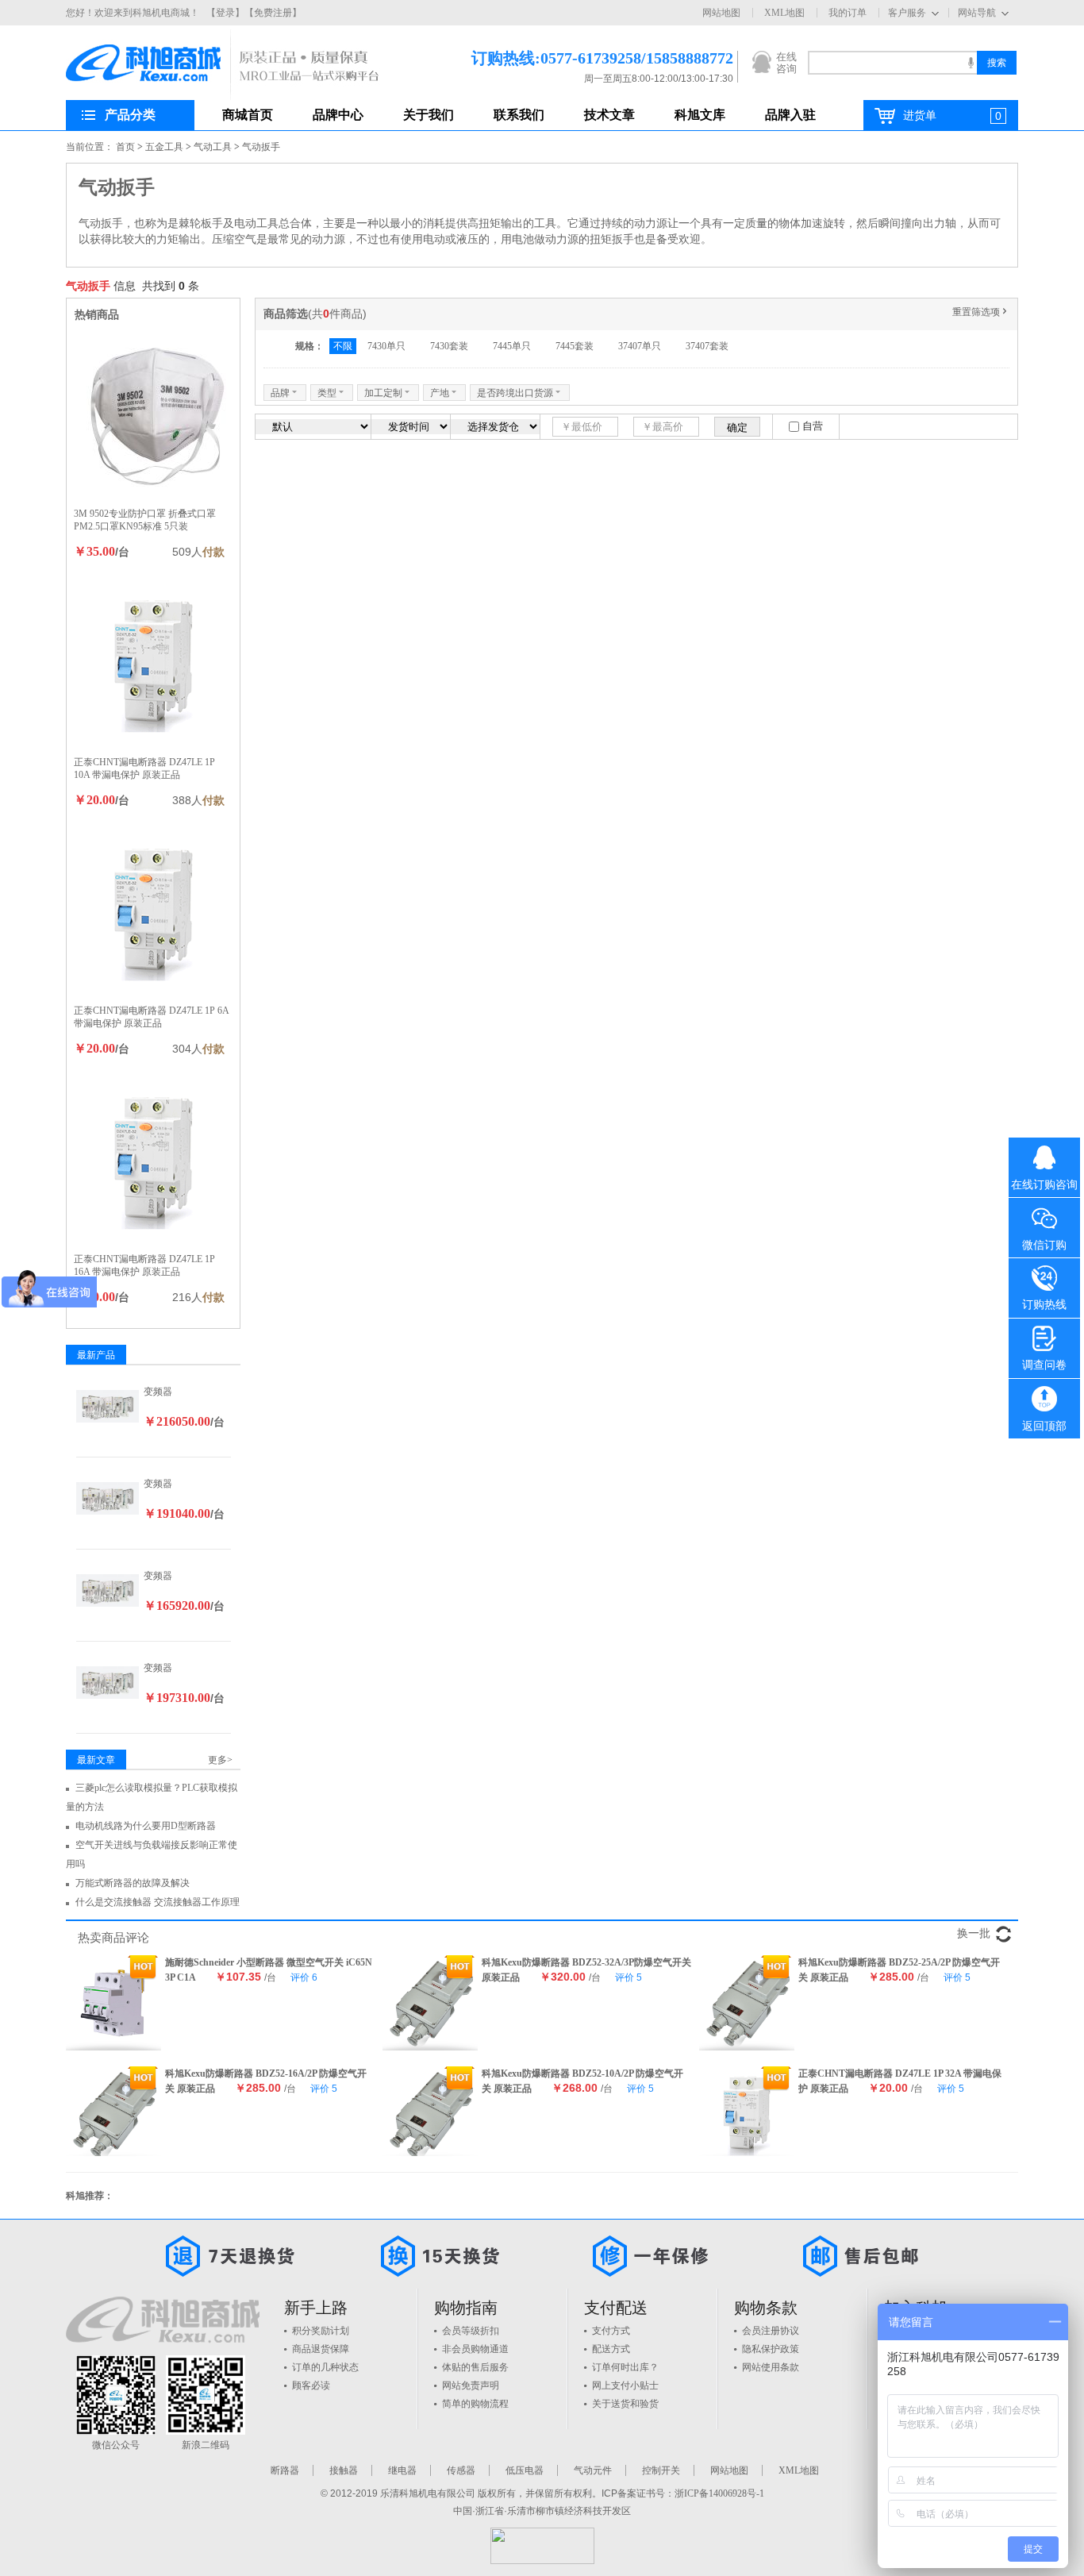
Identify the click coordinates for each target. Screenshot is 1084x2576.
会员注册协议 (771, 2331)
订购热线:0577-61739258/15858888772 (579, 58)
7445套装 (575, 346)
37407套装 (707, 346)
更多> (220, 1760)
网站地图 (721, 13)
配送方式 (611, 2349)
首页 (125, 147)
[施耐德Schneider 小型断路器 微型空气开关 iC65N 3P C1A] (113, 2003)
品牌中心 (338, 115)
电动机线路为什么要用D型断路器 (146, 1826)
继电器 (402, 2470)
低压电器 (525, 2470)
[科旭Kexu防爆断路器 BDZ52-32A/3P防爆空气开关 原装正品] (430, 2003)
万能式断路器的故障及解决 (133, 1883)
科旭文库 (700, 115)
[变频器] (108, 1405)
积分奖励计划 (321, 2331)
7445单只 (512, 346)
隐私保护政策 (771, 2349)
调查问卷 (1044, 1365)
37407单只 (640, 346)
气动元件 (593, 2470)
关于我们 (429, 115)
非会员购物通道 (475, 2349)
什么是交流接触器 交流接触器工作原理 (158, 1902)
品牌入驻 (790, 115)
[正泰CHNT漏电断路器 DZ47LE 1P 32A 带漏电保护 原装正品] (747, 2114)
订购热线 (1044, 1305)
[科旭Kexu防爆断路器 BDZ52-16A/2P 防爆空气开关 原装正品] (113, 2114)
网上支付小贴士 (625, 2385)
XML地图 (784, 13)
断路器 (285, 2470)
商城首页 (248, 115)
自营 (813, 426)
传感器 (461, 2470)
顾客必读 (311, 2385)
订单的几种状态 (325, 2367)
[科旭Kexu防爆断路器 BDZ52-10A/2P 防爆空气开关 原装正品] (430, 2114)
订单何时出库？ (625, 2367)
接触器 (344, 2470)
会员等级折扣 (471, 2331)
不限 (343, 346)
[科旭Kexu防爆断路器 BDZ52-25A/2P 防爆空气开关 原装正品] (747, 2003)
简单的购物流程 (475, 2404)
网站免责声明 (471, 2385)
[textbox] (892, 63)
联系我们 (519, 115)
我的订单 (848, 13)
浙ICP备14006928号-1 (719, 2493)
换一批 (974, 1933)
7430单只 (386, 346)
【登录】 (225, 13)
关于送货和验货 (625, 2404)
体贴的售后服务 (475, 2367)
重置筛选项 (981, 312)
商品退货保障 (321, 2349)
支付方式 (611, 2331)
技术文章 (609, 115)
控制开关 (661, 2470)
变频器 (158, 1392)
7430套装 (449, 346)
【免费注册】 (273, 13)
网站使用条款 (771, 2367)
